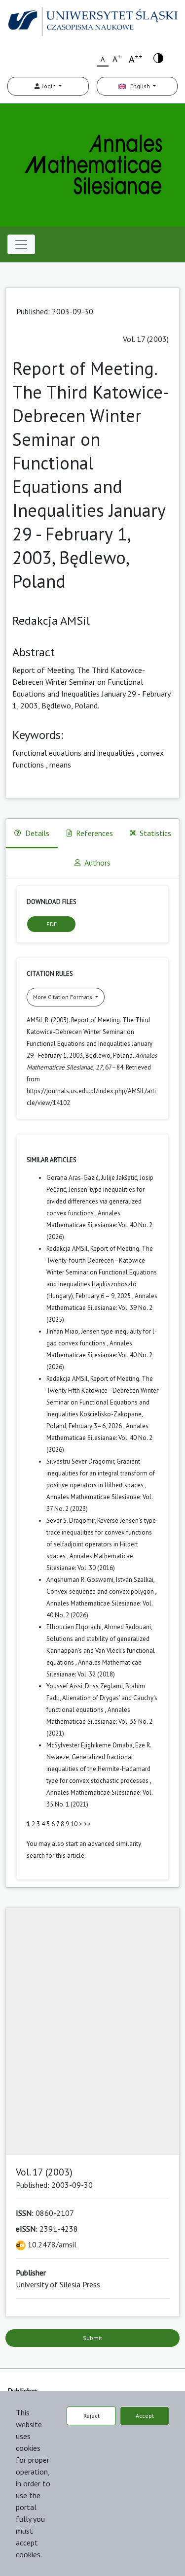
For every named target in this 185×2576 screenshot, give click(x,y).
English (139, 86)
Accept (145, 2416)
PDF (52, 924)
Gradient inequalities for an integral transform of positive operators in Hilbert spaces (101, 1473)
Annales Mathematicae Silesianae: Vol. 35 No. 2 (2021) (99, 1722)
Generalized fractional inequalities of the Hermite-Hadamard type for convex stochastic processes (98, 1769)
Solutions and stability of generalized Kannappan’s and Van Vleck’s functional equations (101, 1651)
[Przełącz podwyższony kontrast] (158, 57)
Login (49, 86)
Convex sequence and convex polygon (101, 1591)
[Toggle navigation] (21, 244)
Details (37, 833)
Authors (97, 863)
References (94, 833)
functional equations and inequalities (74, 753)
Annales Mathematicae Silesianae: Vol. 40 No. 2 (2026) (99, 1225)
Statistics (155, 833)
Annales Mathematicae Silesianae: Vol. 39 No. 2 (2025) (102, 1308)
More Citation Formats (63, 997)
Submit (92, 2338)
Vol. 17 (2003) (146, 339)
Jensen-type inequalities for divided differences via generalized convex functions (95, 1201)
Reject (92, 2416)
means (60, 765)
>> (87, 1824)
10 (74, 1824)
